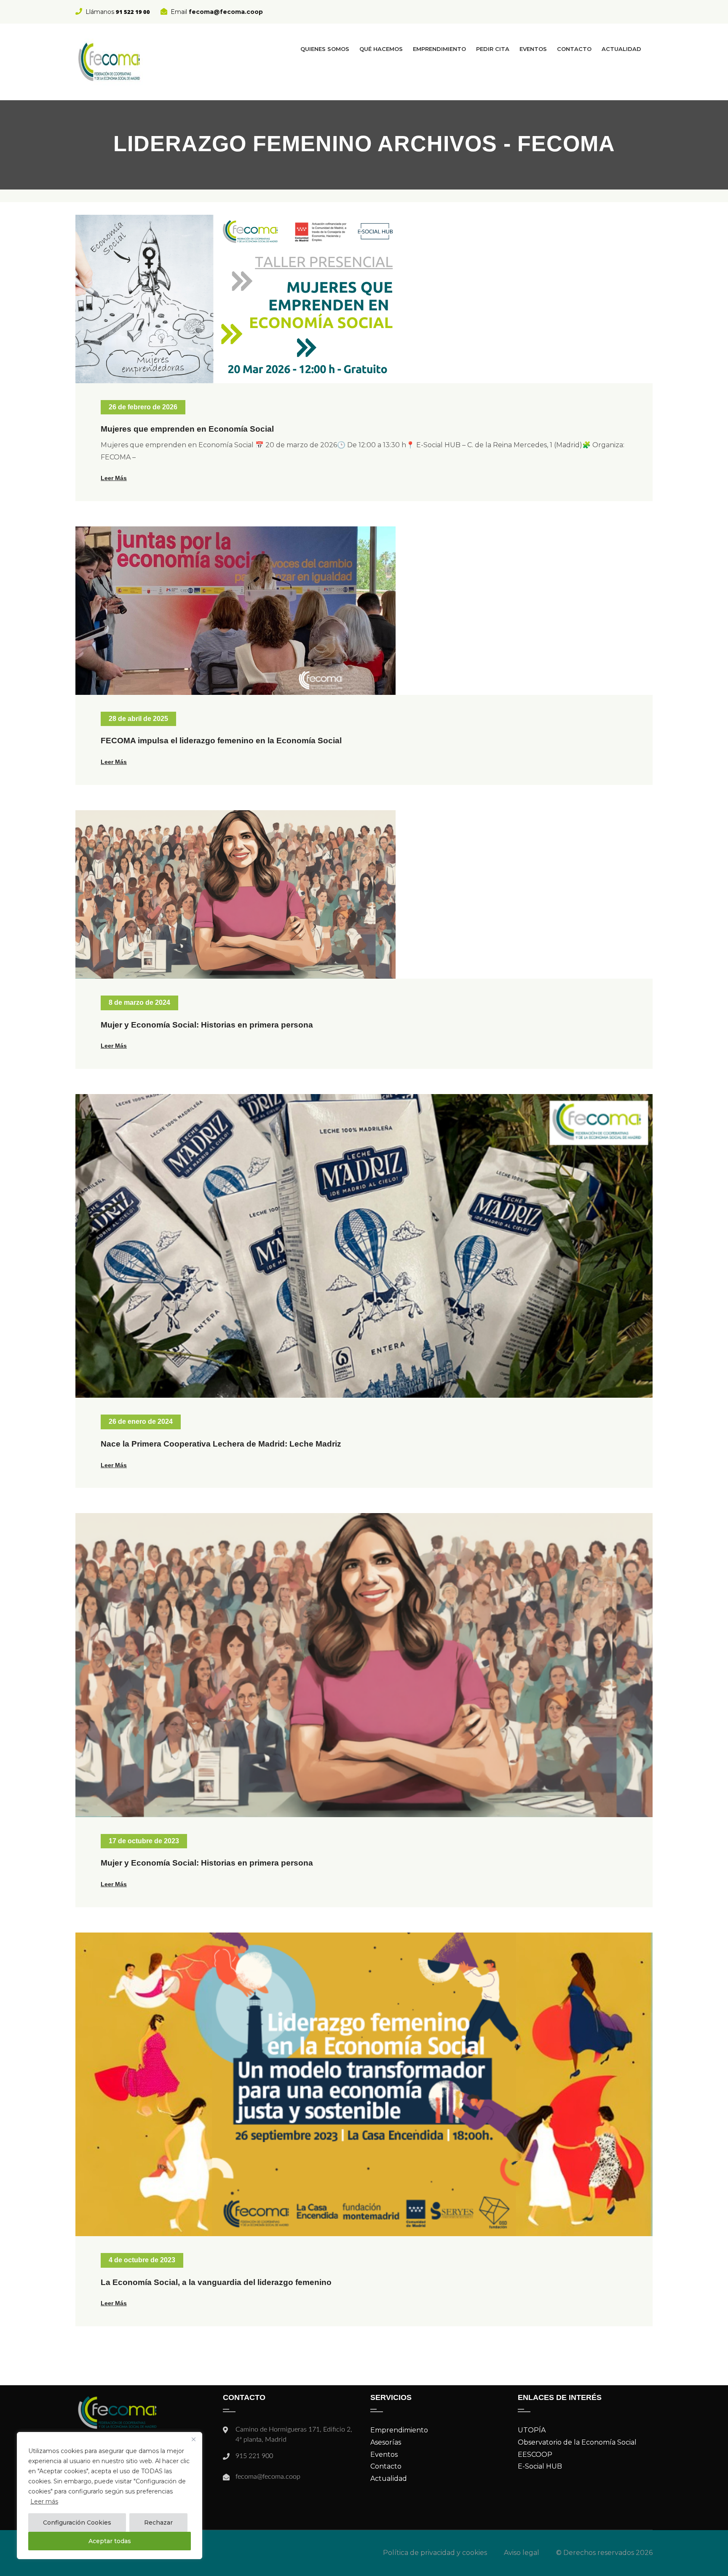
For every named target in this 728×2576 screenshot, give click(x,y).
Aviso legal (522, 2553)
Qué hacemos (381, 49)
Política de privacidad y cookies (435, 2553)
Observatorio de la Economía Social (577, 2442)
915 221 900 (254, 2456)
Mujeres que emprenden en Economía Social (187, 429)
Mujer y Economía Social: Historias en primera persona (207, 1025)
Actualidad (621, 49)
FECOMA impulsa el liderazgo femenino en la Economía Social (221, 741)
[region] (110, 2496)
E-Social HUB (540, 2466)
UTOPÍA (532, 2430)
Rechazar (158, 2523)
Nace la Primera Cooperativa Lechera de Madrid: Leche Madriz (221, 1444)
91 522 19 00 (133, 12)
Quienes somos (325, 49)
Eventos (533, 49)
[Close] (193, 2439)
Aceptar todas (110, 2541)
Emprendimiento (439, 49)
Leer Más (114, 478)
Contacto (574, 49)
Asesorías (386, 2442)
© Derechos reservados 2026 (604, 2553)
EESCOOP (535, 2455)
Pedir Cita (493, 49)
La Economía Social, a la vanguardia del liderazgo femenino (216, 2282)
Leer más (44, 2501)
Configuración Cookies (77, 2523)
